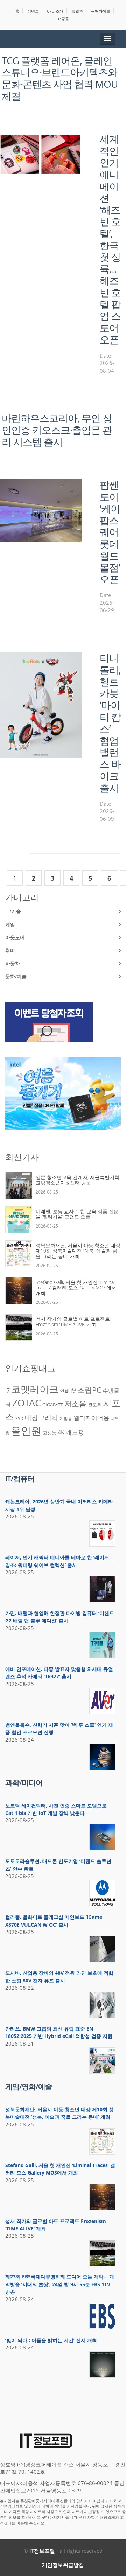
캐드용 (75, 1432)
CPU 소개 (55, 11)
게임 (10, 924)
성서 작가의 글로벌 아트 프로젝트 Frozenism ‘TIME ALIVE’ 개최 (73, 1322)
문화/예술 (16, 976)
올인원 (26, 1431)
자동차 (13, 963)
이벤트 (33, 11)
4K (61, 1432)
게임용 (66, 1418)
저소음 (75, 1403)
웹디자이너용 (91, 1418)
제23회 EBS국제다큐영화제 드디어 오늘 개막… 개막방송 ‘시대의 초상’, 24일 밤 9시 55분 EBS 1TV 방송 (60, 2284)
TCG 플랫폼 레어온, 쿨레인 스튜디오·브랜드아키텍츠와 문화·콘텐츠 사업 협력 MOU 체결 (60, 78)
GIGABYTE (53, 1405)
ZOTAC (27, 1403)
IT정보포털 (42, 2551)
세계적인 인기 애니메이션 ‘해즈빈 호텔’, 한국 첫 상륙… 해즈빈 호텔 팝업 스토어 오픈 (110, 239)
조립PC (89, 1390)
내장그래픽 (41, 1417)
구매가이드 (101, 11)
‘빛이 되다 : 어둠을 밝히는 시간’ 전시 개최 (51, 2340)
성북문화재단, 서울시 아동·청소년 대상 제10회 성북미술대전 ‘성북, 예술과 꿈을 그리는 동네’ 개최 (78, 1251)
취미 (10, 950)
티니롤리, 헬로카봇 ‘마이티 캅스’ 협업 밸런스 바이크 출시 (110, 723)
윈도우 (95, 1405)
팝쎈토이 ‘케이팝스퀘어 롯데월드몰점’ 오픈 (110, 532)
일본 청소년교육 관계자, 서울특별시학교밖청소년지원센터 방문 (78, 1180)
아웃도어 (15, 937)
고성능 (50, 1433)
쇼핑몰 (63, 18)
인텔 (64, 1391)
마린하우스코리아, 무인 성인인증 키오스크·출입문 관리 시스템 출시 (57, 430)
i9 (73, 1390)
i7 (8, 1391)
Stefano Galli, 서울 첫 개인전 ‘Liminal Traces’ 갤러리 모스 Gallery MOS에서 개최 (76, 1288)
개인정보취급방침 (63, 2565)
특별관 (77, 11)
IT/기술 (13, 911)
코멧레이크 (35, 1389)
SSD (19, 1418)
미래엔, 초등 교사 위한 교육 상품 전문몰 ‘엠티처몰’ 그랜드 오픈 (77, 1214)
